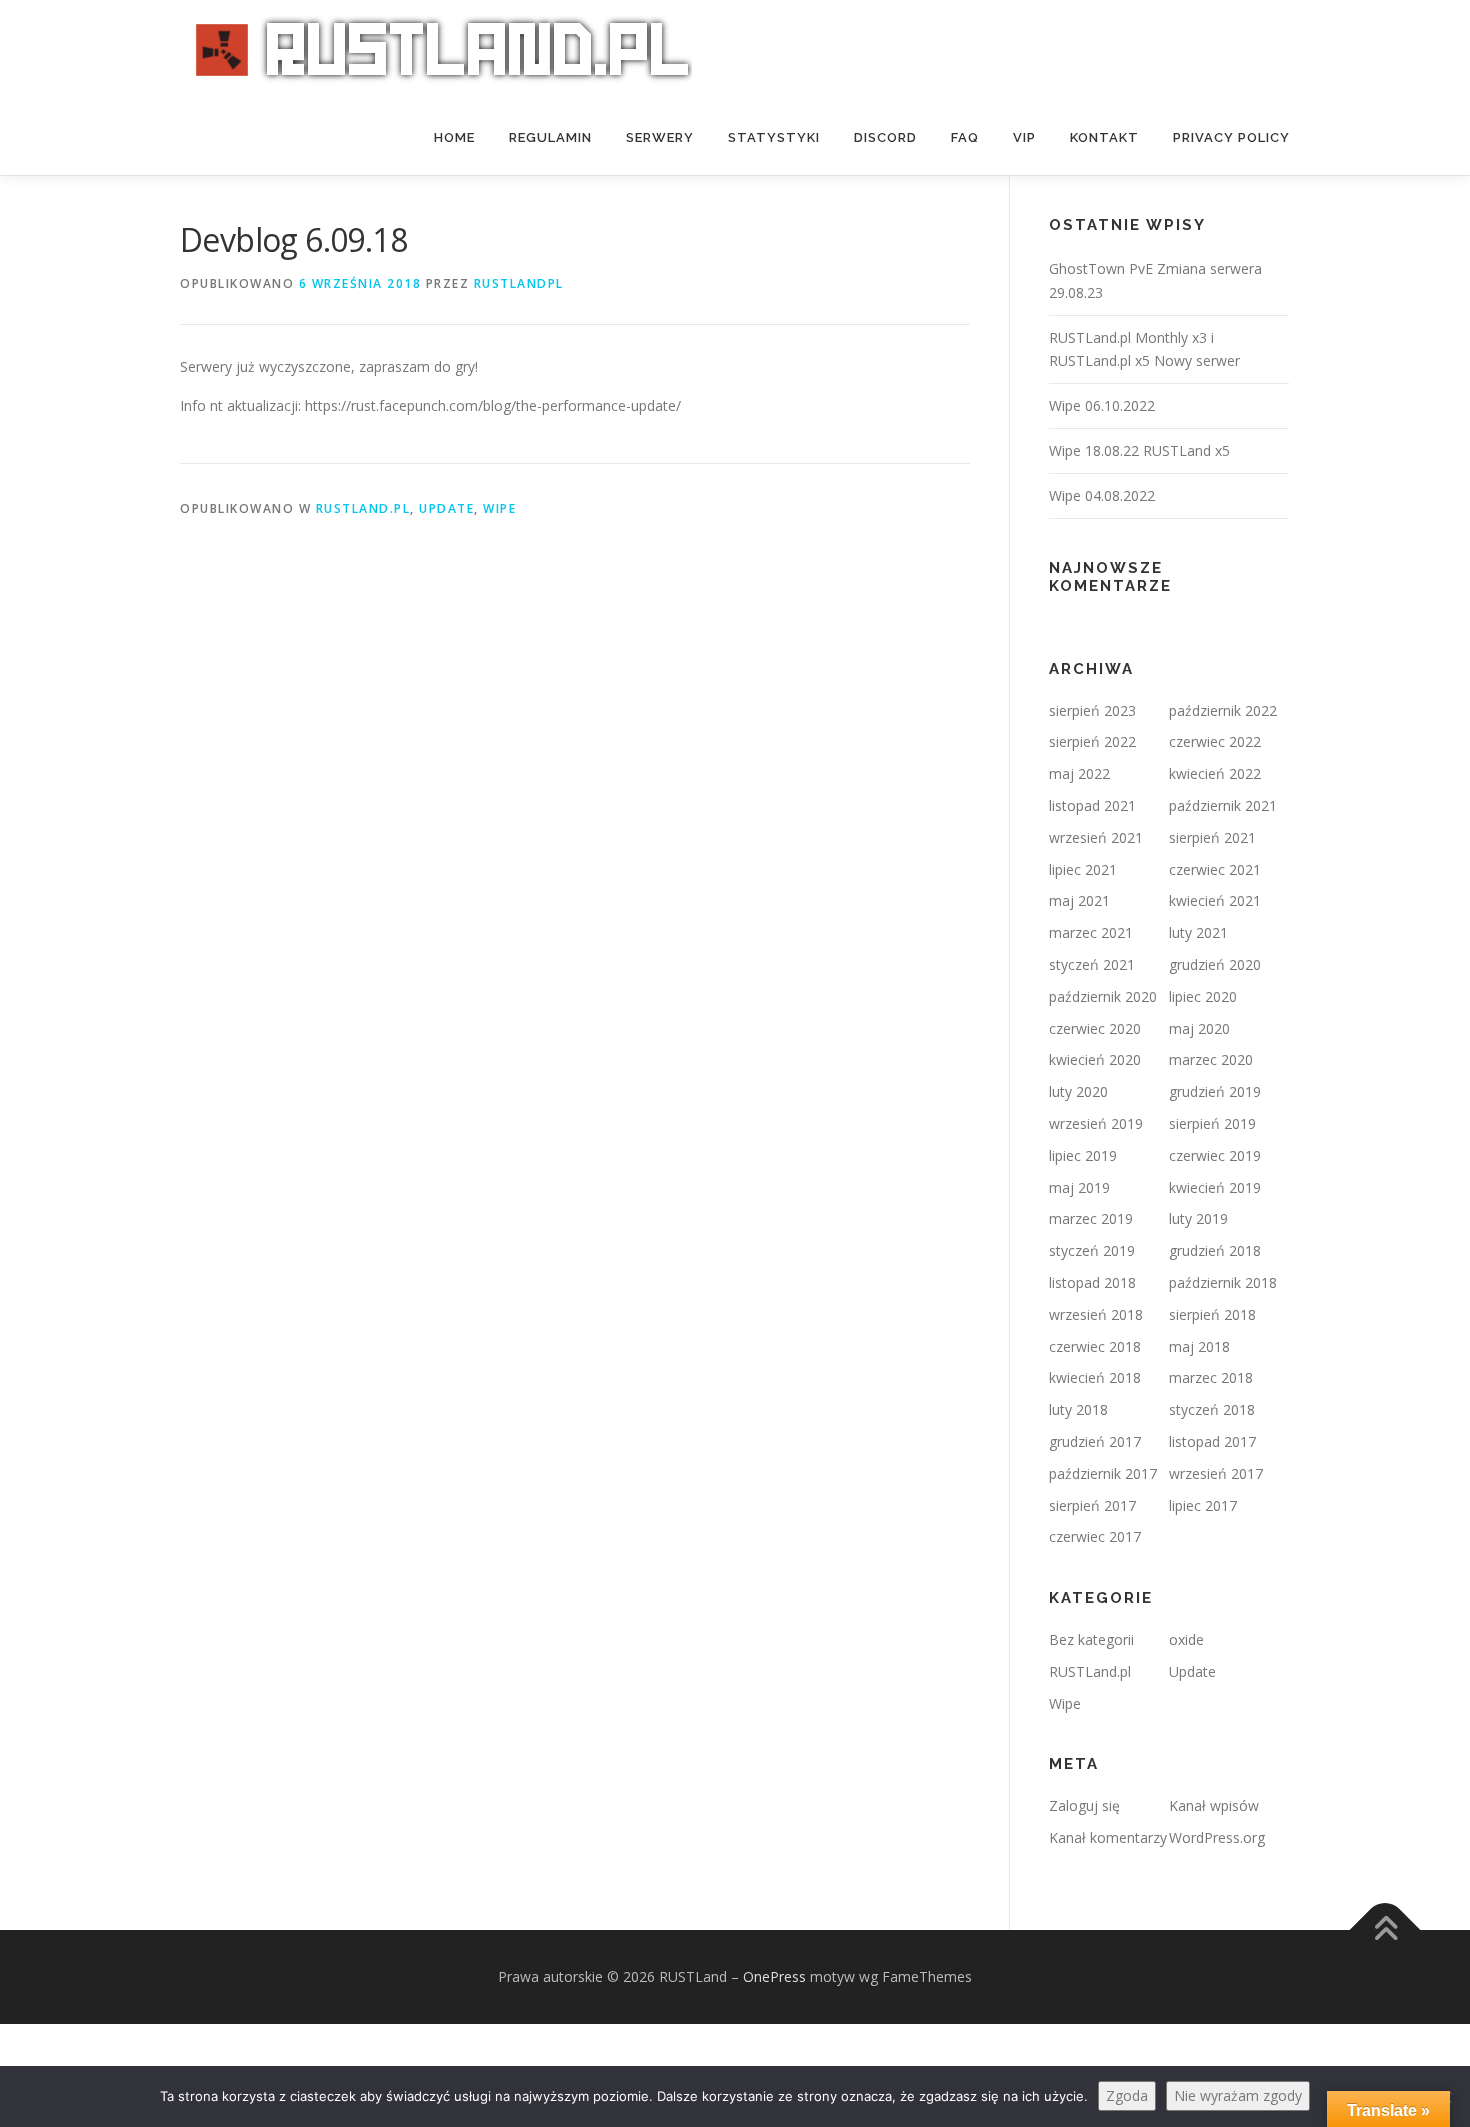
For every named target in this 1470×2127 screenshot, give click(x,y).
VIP (1024, 137)
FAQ (965, 137)
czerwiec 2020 (1095, 1028)
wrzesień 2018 (1096, 1314)
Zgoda (1127, 2095)
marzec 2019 (1091, 1218)
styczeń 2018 (1212, 1409)
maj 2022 (1079, 773)
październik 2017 (1103, 1473)
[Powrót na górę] (1385, 1930)
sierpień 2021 (1212, 837)
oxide (1186, 1639)
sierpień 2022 (1092, 741)
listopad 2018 (1092, 1282)
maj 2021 (1079, 900)
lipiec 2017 (1203, 1505)
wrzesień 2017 (1216, 1473)
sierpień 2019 (1212, 1123)
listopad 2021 (1092, 805)
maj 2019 (1079, 1187)
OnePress (774, 1976)
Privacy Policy (1231, 137)
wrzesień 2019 (1096, 1123)
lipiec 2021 (1083, 869)
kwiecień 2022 (1215, 773)
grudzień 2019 (1215, 1091)
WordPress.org (1217, 1837)
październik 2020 (1103, 996)
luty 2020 (1078, 1091)
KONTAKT (1104, 137)
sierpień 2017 (1092, 1505)
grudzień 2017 (1095, 1441)
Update (446, 508)
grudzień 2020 (1215, 964)
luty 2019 (1198, 1218)
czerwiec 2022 (1215, 741)
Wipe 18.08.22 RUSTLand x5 (1139, 450)
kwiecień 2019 (1215, 1187)
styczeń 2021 (1092, 964)
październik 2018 (1223, 1282)
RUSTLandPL (519, 283)
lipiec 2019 (1083, 1155)
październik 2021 (1223, 805)
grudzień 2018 (1215, 1250)
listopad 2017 (1212, 1441)
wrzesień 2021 (1096, 837)
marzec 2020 (1211, 1059)
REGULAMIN (550, 137)
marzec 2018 (1211, 1377)
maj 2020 (1199, 1028)
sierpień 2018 (1212, 1314)
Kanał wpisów (1214, 1805)
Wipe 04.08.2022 (1102, 495)
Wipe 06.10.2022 (1102, 405)
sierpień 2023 (1092, 710)
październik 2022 (1223, 710)
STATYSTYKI (774, 137)
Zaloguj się (1084, 1805)
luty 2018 (1078, 1409)
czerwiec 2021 (1215, 869)
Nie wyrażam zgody (1238, 2095)
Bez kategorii (1091, 1639)
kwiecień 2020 (1095, 1059)
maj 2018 (1199, 1346)
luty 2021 (1198, 932)
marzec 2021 (1091, 932)
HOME (454, 137)
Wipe (499, 508)
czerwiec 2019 (1215, 1155)
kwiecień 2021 (1215, 900)
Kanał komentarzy (1108, 1837)
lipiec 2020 (1203, 996)
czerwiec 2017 (1095, 1536)
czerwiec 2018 (1095, 1346)
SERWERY (660, 137)
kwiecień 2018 (1095, 1377)
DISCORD (885, 137)
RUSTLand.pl (363, 508)
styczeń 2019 (1092, 1250)
